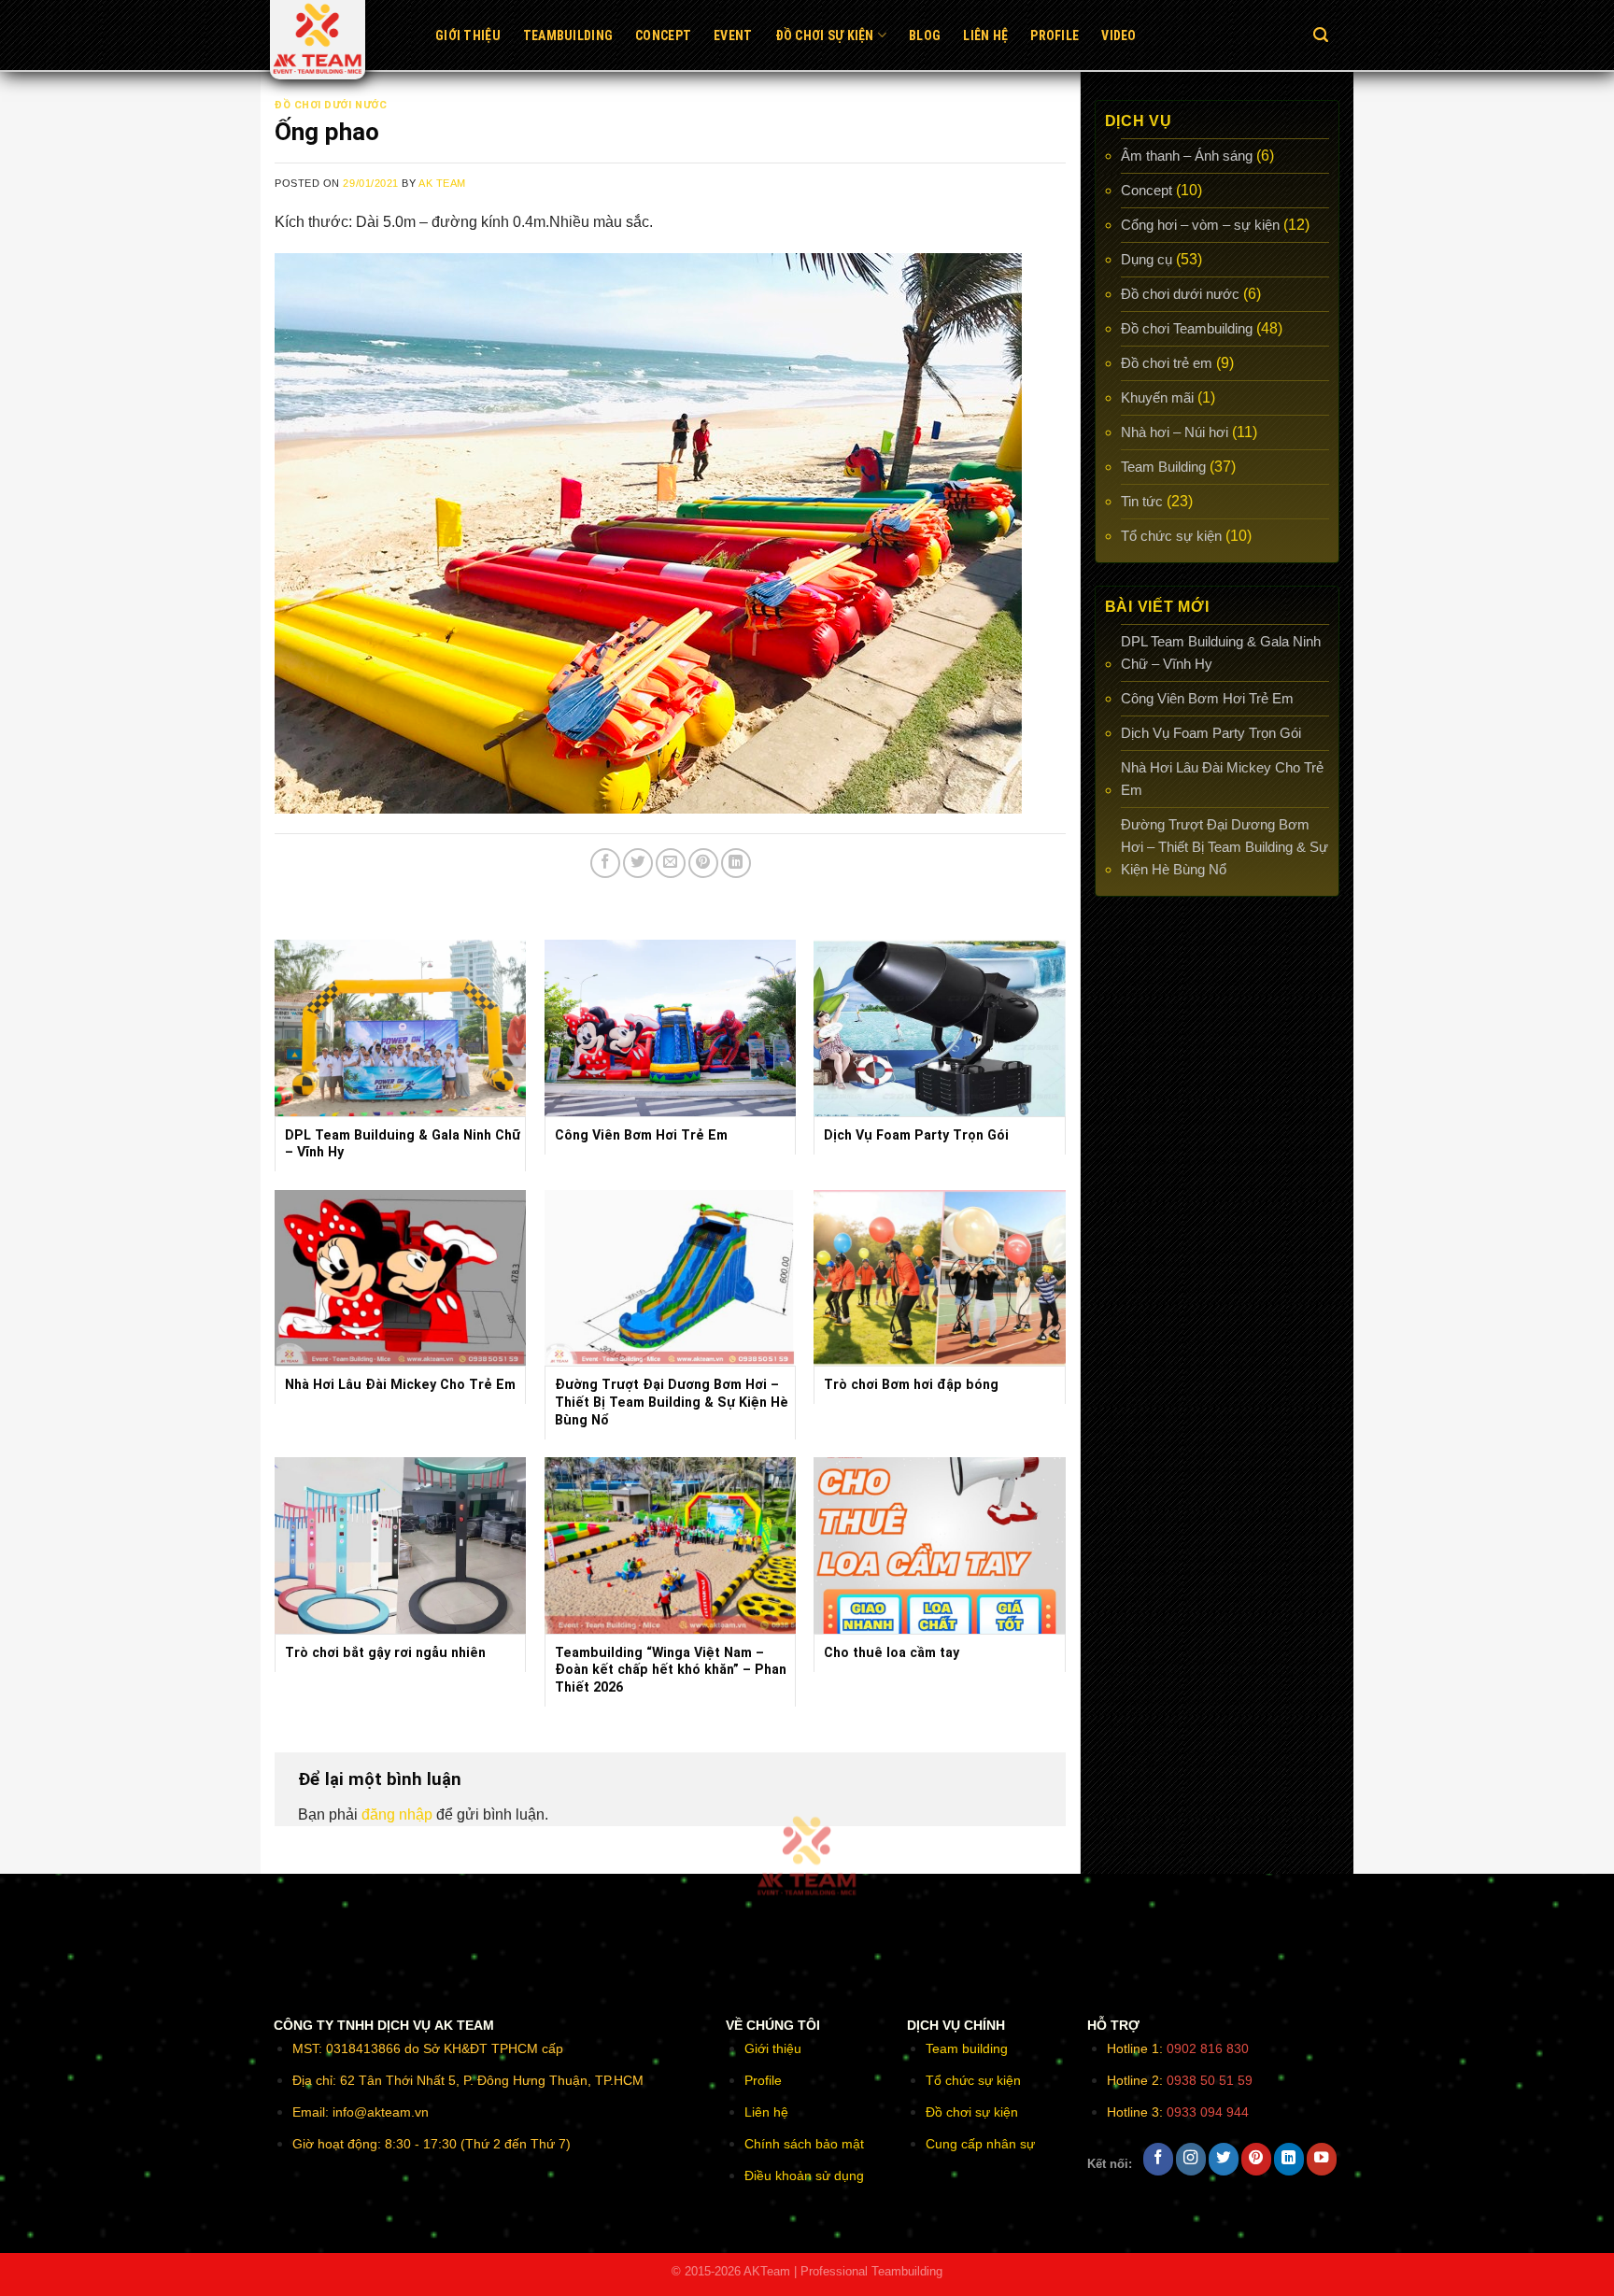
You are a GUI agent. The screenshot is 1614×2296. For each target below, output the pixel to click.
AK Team (442, 183)
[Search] (1321, 35)
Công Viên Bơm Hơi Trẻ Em (1207, 698)
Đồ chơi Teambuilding (1187, 328)
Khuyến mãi (1157, 397)
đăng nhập (397, 1814)
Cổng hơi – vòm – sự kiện (1200, 225)
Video (1118, 35)
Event (733, 35)
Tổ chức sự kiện (1171, 536)
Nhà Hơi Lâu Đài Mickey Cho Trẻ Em (1222, 779)
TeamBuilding (568, 35)
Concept (663, 35)
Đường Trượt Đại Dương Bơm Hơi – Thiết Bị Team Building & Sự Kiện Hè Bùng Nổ (1225, 847)
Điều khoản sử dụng (804, 2176)
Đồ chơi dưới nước (331, 105)
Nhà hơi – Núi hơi (1175, 432)
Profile (1055, 35)
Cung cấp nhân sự (980, 2144)
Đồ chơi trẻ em (1167, 363)
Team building (967, 2048)
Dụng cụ (1147, 259)
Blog (925, 35)
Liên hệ (985, 35)
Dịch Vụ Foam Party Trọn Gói (1211, 733)
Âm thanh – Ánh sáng (1187, 156)
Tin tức (1142, 501)
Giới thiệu (468, 35)
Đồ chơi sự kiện (825, 35)
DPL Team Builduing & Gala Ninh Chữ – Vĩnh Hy (1221, 652)
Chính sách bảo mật (804, 2144)
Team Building (1163, 467)
